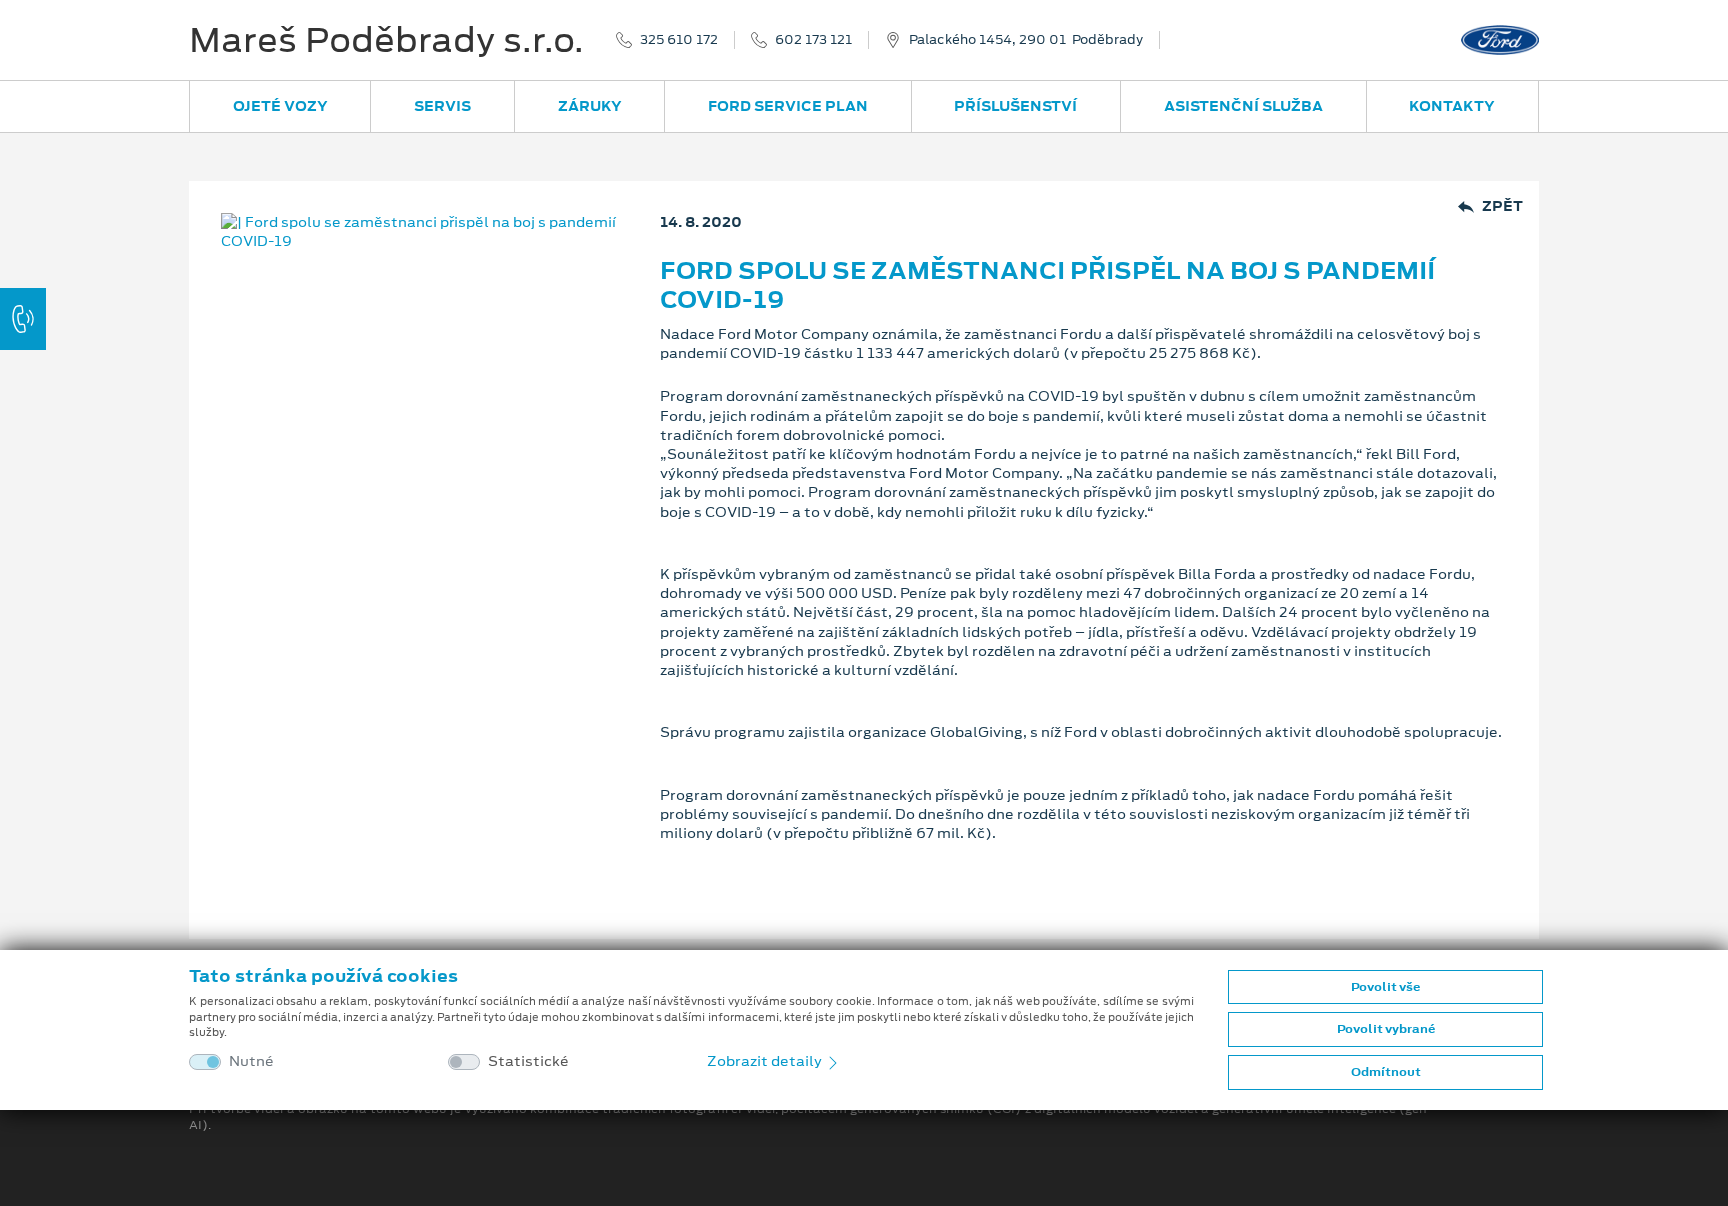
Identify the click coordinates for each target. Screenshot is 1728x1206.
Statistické (528, 1061)
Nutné (251, 1061)
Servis (442, 106)
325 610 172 (679, 40)
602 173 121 (813, 40)
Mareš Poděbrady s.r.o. (386, 40)
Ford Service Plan (788, 106)
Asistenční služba (1243, 106)
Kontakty (1452, 106)
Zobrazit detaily (766, 1061)
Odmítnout (1386, 1072)
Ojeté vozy (280, 106)
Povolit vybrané (1386, 1029)
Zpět (1502, 206)
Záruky (590, 106)
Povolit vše (1385, 987)
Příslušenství (1015, 106)
